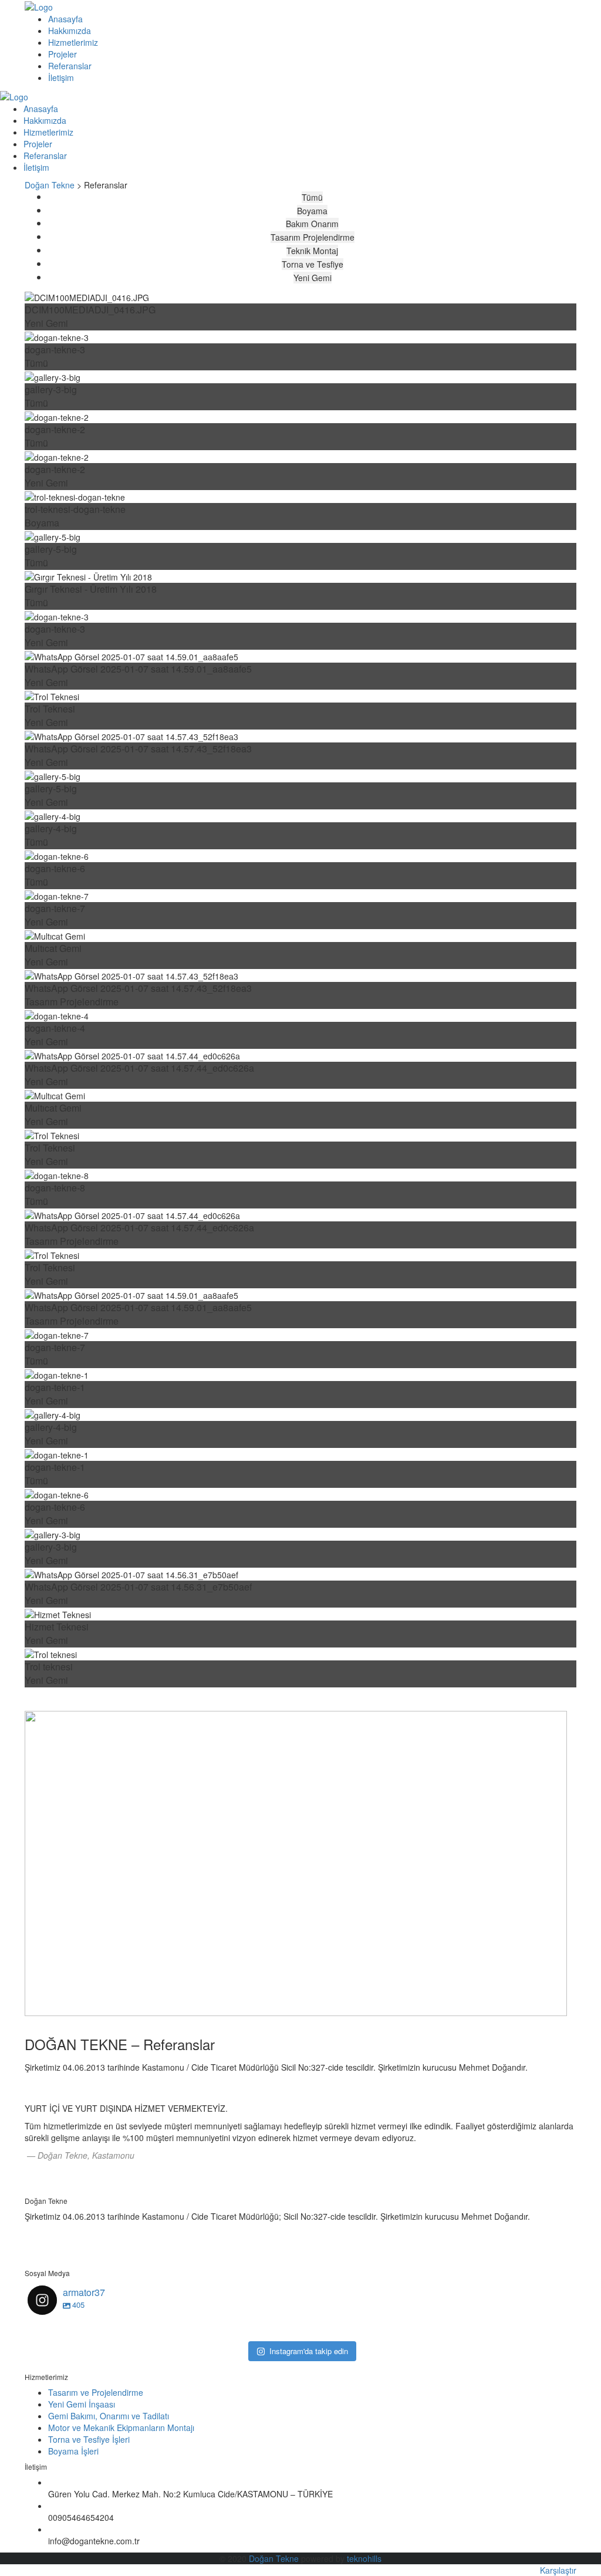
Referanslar (70, 66)
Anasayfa (65, 19)
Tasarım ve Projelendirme (96, 2392)
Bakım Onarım (312, 224)
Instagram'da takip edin (309, 2351)
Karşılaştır (558, 2570)
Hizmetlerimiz (73, 42)
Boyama (312, 211)
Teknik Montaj (312, 251)
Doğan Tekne (274, 2558)
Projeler (63, 54)
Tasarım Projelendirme (313, 237)
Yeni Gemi (313, 278)
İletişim (61, 77)
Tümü (312, 197)
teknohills (364, 2558)
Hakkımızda (70, 31)
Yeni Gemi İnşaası (82, 2404)
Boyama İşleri (73, 2451)
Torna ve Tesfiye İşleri (89, 2439)
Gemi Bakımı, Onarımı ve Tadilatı (109, 2416)
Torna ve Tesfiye (313, 264)
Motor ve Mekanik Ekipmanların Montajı (121, 2428)
